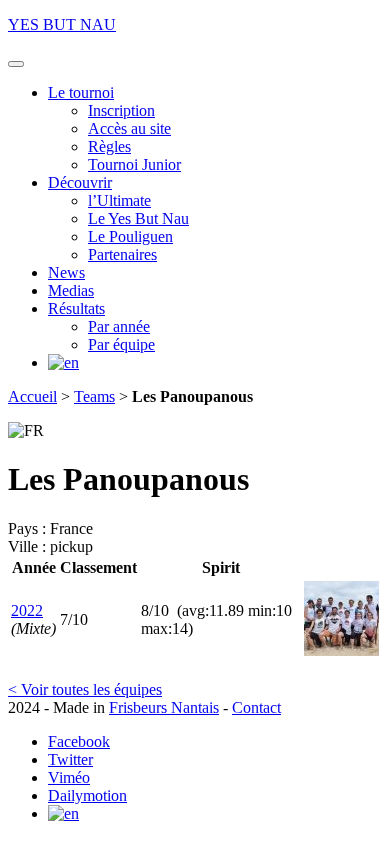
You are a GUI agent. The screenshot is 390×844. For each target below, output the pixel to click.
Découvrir (80, 182)
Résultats (76, 308)
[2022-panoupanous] (341, 650)
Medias (71, 290)
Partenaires (122, 254)
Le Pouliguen (130, 236)
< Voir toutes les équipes (85, 689)
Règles (109, 146)
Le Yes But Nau (138, 218)
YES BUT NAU (62, 24)
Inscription (121, 110)
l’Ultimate (119, 200)
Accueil (32, 396)
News (66, 272)
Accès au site (129, 128)
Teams (94, 396)
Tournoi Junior (134, 164)
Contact (256, 707)
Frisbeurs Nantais (164, 707)
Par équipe (121, 344)
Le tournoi (81, 92)
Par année (119, 326)
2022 (27, 610)
